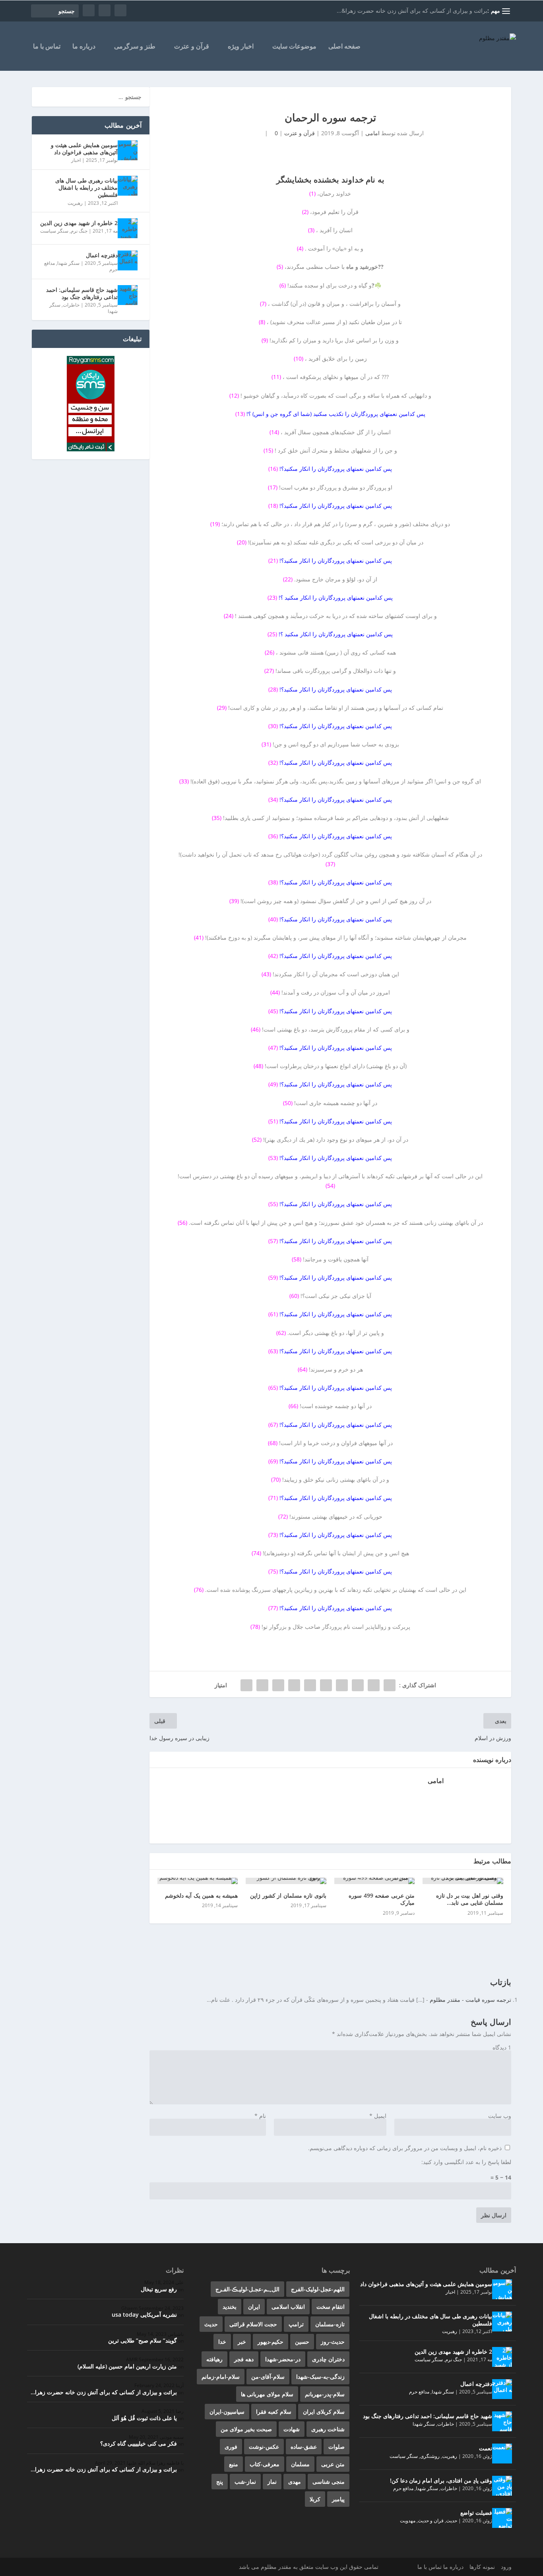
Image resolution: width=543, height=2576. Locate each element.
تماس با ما (47, 47)
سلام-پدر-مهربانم (325, 2394)
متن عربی (333, 2464)
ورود (506, 2567)
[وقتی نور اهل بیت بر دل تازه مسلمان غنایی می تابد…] (463, 1881)
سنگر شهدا (68, 263)
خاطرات (71, 305)
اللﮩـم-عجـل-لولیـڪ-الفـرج (247, 2289)
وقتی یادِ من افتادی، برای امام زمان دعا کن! (441, 2480)
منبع (234, 2464)
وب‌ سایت (500, 2116)
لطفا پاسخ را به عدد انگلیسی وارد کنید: (466, 2162)
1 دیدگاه (502, 2047)
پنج (220, 2482)
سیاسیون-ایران (227, 2412)
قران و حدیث (431, 2521)
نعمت (486, 2448)
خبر (242, 2342)
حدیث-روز (333, 2342)
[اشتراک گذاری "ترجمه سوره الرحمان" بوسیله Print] (246, 1685)
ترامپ (296, 2324)
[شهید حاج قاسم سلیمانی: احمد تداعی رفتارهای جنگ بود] (128, 295)
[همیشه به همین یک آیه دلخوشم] (198, 1881)
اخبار (76, 160)
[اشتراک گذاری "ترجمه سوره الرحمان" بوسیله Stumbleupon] (278, 1685)
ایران (254, 2307)
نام (260, 2116)
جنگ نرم (79, 231)
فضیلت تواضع (476, 2513)
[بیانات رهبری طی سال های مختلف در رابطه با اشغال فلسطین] (128, 186)
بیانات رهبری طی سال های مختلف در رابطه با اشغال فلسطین (86, 187)
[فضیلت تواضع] (502, 2518)
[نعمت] (502, 2454)
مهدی (295, 2482)
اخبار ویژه (241, 47)
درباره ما (84, 47)
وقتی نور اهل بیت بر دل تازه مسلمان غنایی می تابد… (470, 1899)
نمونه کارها (482, 2567)
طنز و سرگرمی (135, 47)
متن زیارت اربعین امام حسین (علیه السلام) (127, 2366)
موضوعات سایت (294, 47)
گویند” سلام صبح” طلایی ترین (143, 2340)
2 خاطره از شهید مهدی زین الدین (79, 223)
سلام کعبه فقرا (274, 2412)
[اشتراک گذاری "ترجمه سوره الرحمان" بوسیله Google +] (358, 1685)
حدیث (452, 2521)
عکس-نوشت (264, 2447)
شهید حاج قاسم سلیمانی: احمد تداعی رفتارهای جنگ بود (82, 293)
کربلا (315, 2499)
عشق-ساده (304, 2447)
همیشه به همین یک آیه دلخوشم (202, 1895)
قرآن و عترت (192, 47)
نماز (272, 2482)
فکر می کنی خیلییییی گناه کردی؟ (139, 2443)
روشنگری (430, 2456)
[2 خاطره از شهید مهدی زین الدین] (128, 228)
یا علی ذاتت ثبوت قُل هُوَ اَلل (144, 2418)
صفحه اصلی (344, 47)
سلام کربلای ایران (324, 2412)
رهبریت (75, 203)
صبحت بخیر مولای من (246, 2429)
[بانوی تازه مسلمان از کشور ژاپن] (286, 1881)
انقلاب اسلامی (288, 2307)
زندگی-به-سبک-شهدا (320, 2377)
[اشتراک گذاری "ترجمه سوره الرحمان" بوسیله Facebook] (390, 1685)
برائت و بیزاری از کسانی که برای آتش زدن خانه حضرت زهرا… (104, 2392)
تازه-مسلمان (330, 2324)
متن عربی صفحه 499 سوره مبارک (382, 1899)
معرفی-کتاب (265, 2464)
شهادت (292, 2429)
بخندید (230, 2307)
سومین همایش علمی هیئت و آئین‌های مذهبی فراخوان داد (84, 149)
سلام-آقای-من (268, 2377)
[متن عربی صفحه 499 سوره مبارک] (375, 1881)
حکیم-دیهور (271, 2342)
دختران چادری (328, 2359)
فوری (231, 2447)
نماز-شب (245, 2482)
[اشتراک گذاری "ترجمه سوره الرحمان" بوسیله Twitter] (374, 1685)
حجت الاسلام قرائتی (253, 2324)
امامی (372, 133)
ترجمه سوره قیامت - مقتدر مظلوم (470, 2000)
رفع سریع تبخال (159, 2289)
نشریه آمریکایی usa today (144, 2315)
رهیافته (214, 2359)
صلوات (336, 2447)
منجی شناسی (329, 2482)
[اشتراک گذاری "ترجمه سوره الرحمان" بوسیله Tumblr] (342, 1685)
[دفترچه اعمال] (128, 260)
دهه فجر (244, 2359)
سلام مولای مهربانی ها (267, 2394)
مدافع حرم (419, 2392)
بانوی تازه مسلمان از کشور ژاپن (288, 1895)
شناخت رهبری (328, 2429)
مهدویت (408, 2521)
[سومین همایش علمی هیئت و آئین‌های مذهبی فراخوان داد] (128, 150)
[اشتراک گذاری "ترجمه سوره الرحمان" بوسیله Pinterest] (326, 1685)
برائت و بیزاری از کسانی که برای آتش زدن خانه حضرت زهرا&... (412, 11)
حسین (302, 2342)
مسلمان (300, 2464)
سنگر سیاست (54, 231)
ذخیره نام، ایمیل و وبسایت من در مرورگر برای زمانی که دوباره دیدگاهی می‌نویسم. (405, 2148)
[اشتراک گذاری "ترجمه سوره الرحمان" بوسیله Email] (262, 1685)
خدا (222, 2342)
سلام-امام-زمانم (221, 2377)
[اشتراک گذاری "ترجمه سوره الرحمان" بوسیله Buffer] (294, 1685)
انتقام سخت (331, 2307)
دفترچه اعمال (102, 255)
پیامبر (338, 2499)
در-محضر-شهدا (283, 2359)
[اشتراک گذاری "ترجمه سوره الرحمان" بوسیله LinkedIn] (310, 1685)
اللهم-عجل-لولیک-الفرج (318, 2289)
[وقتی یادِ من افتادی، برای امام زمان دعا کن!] (502, 2486)
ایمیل (378, 2116)
